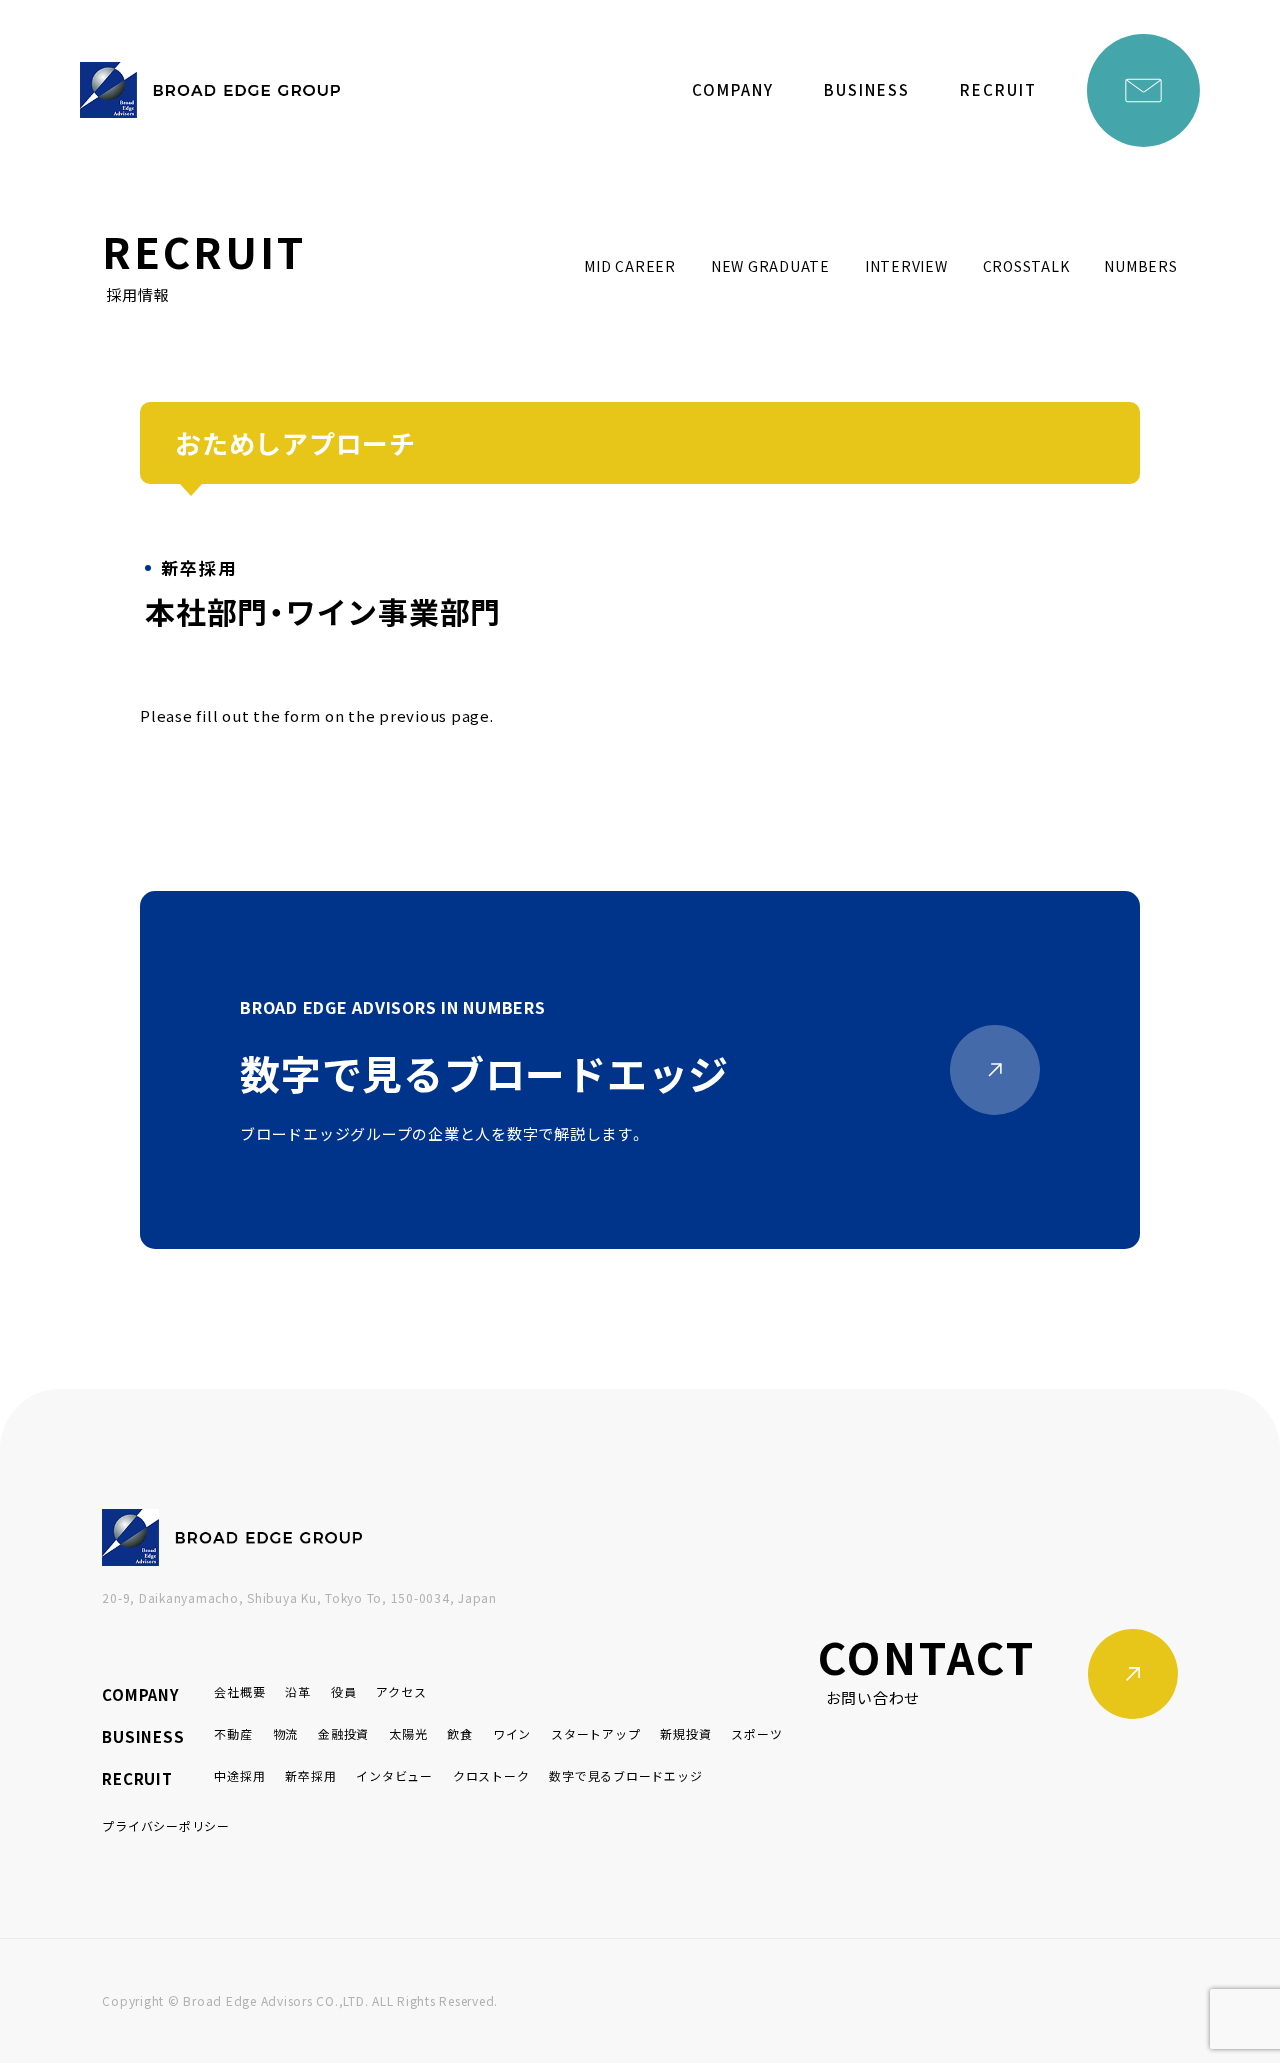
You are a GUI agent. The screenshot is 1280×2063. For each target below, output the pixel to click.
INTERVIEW (906, 266)
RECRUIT (998, 89)
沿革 (298, 1691)
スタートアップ (595, 1733)
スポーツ (756, 1733)
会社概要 (239, 1691)
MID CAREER (630, 266)
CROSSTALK (1026, 266)
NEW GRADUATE (770, 266)
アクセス (401, 1691)
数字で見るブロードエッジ (625, 1775)
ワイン (512, 1733)
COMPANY (733, 89)
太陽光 (408, 1733)
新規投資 (685, 1733)
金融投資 (343, 1733)
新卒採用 (310, 1775)
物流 (286, 1733)
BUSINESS (867, 89)
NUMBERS (1140, 266)
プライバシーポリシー (166, 1825)
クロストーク (491, 1775)
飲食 (460, 1733)
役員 (344, 1691)
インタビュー (394, 1775)
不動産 (233, 1733)
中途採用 (239, 1775)
